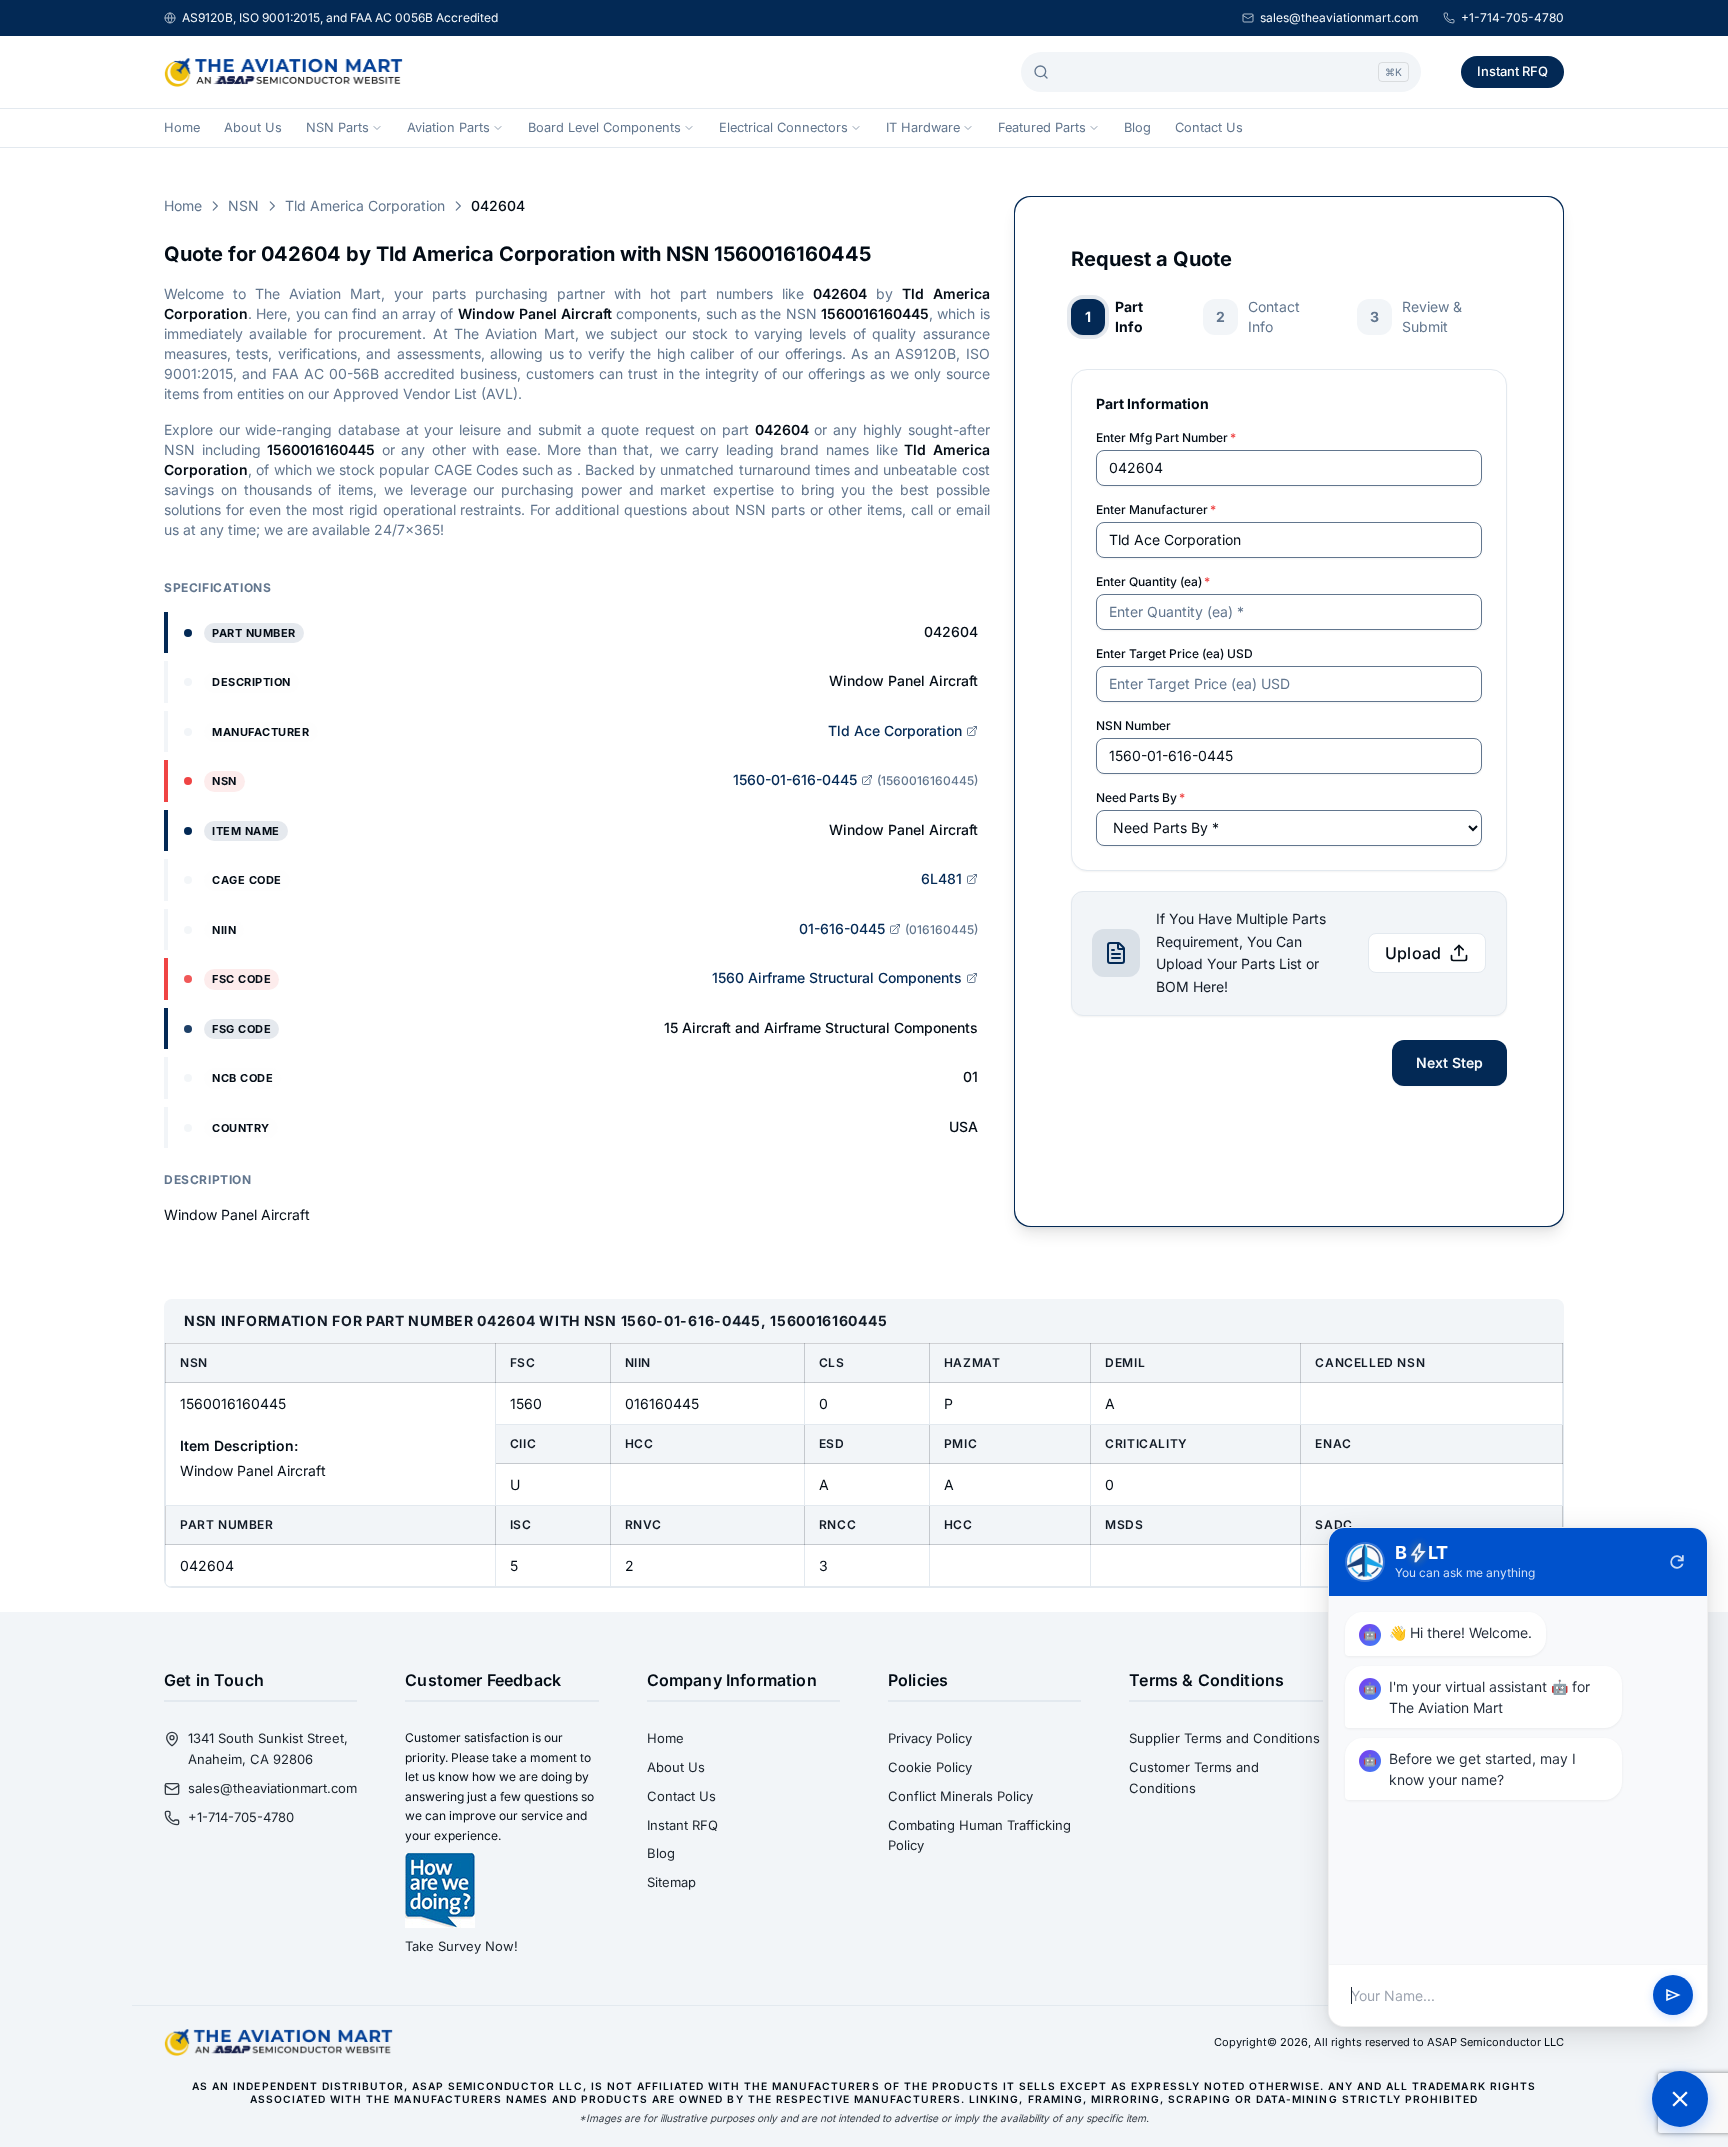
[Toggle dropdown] (377, 128)
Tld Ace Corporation (895, 730)
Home (182, 127)
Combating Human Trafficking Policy (979, 1835)
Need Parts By (1140, 797)
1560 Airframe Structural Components (837, 977)
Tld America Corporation (365, 205)
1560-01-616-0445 (795, 779)
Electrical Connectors (783, 127)
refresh (1677, 1562)
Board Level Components (604, 127)
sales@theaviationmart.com (1339, 17)
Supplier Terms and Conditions (1224, 1738)
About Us (253, 127)
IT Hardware (923, 127)
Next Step (1449, 1062)
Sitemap (671, 1882)
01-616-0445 (842, 928)
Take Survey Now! (461, 1946)
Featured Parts (1042, 127)
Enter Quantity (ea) (1153, 581)
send (1673, 1996)
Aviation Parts (448, 127)
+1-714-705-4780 (1512, 17)
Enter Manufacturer (1156, 509)
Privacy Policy (930, 1738)
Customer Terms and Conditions (1194, 1777)
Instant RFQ (1512, 71)
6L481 (941, 878)
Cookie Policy (930, 1767)
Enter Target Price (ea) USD (1174, 653)
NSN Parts (337, 127)
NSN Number (1133, 725)
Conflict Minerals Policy (960, 1796)
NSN (243, 205)
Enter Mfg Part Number (1166, 437)
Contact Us (1209, 127)
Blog (1137, 127)
